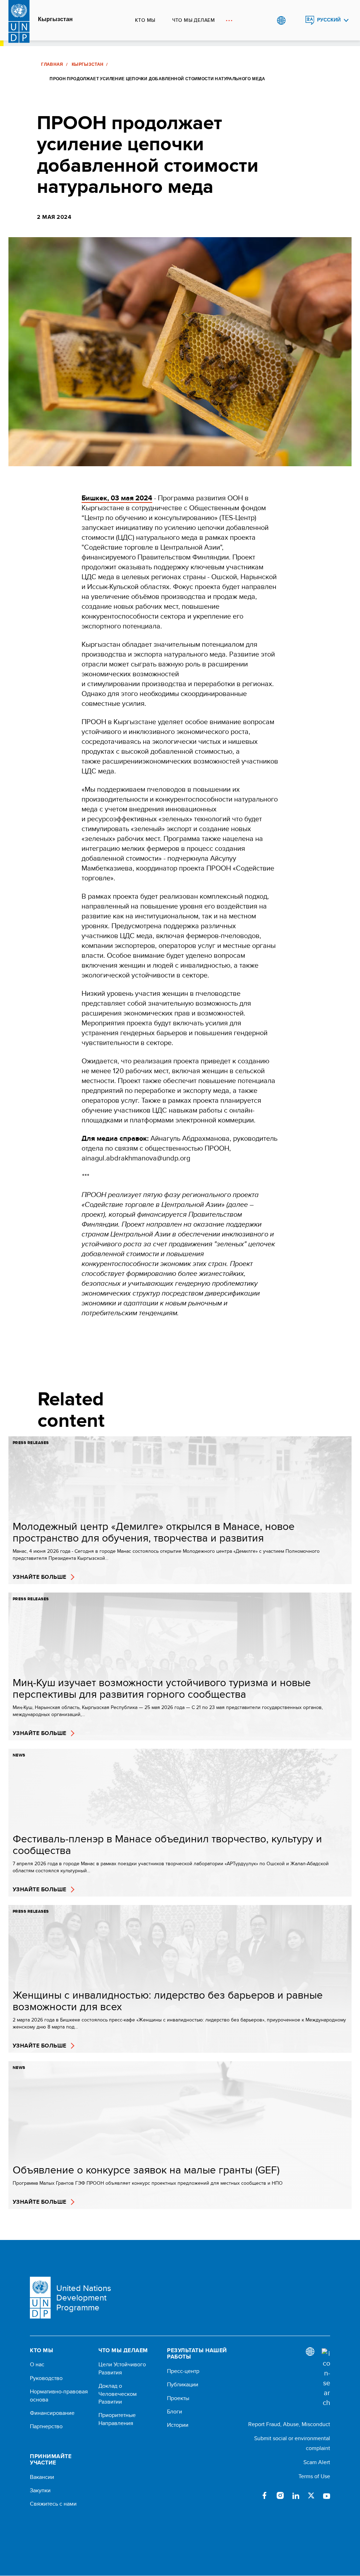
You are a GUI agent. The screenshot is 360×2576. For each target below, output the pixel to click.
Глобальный (281, 20)
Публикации (183, 2385)
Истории (178, 2425)
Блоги (175, 2412)
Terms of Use (314, 2476)
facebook (265, 2495)
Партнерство (46, 2426)
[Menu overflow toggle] (229, 20)
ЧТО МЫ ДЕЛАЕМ (194, 20)
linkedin (296, 2495)
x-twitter (311, 2495)
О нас (37, 2365)
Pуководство (46, 2378)
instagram (280, 2495)
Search (295, 20)
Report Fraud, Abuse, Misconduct (289, 2424)
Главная (52, 64)
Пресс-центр (183, 2371)
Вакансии (42, 2477)
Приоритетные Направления (117, 2419)
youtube (327, 2495)
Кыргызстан (55, 19)
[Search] (326, 2378)
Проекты (178, 2398)
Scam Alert (317, 2462)
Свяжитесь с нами (53, 2504)
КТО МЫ (145, 20)
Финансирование (52, 2413)
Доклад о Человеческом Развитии (118, 2394)
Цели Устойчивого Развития (122, 2368)
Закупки (40, 2490)
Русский (329, 20)
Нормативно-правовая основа (59, 2395)
